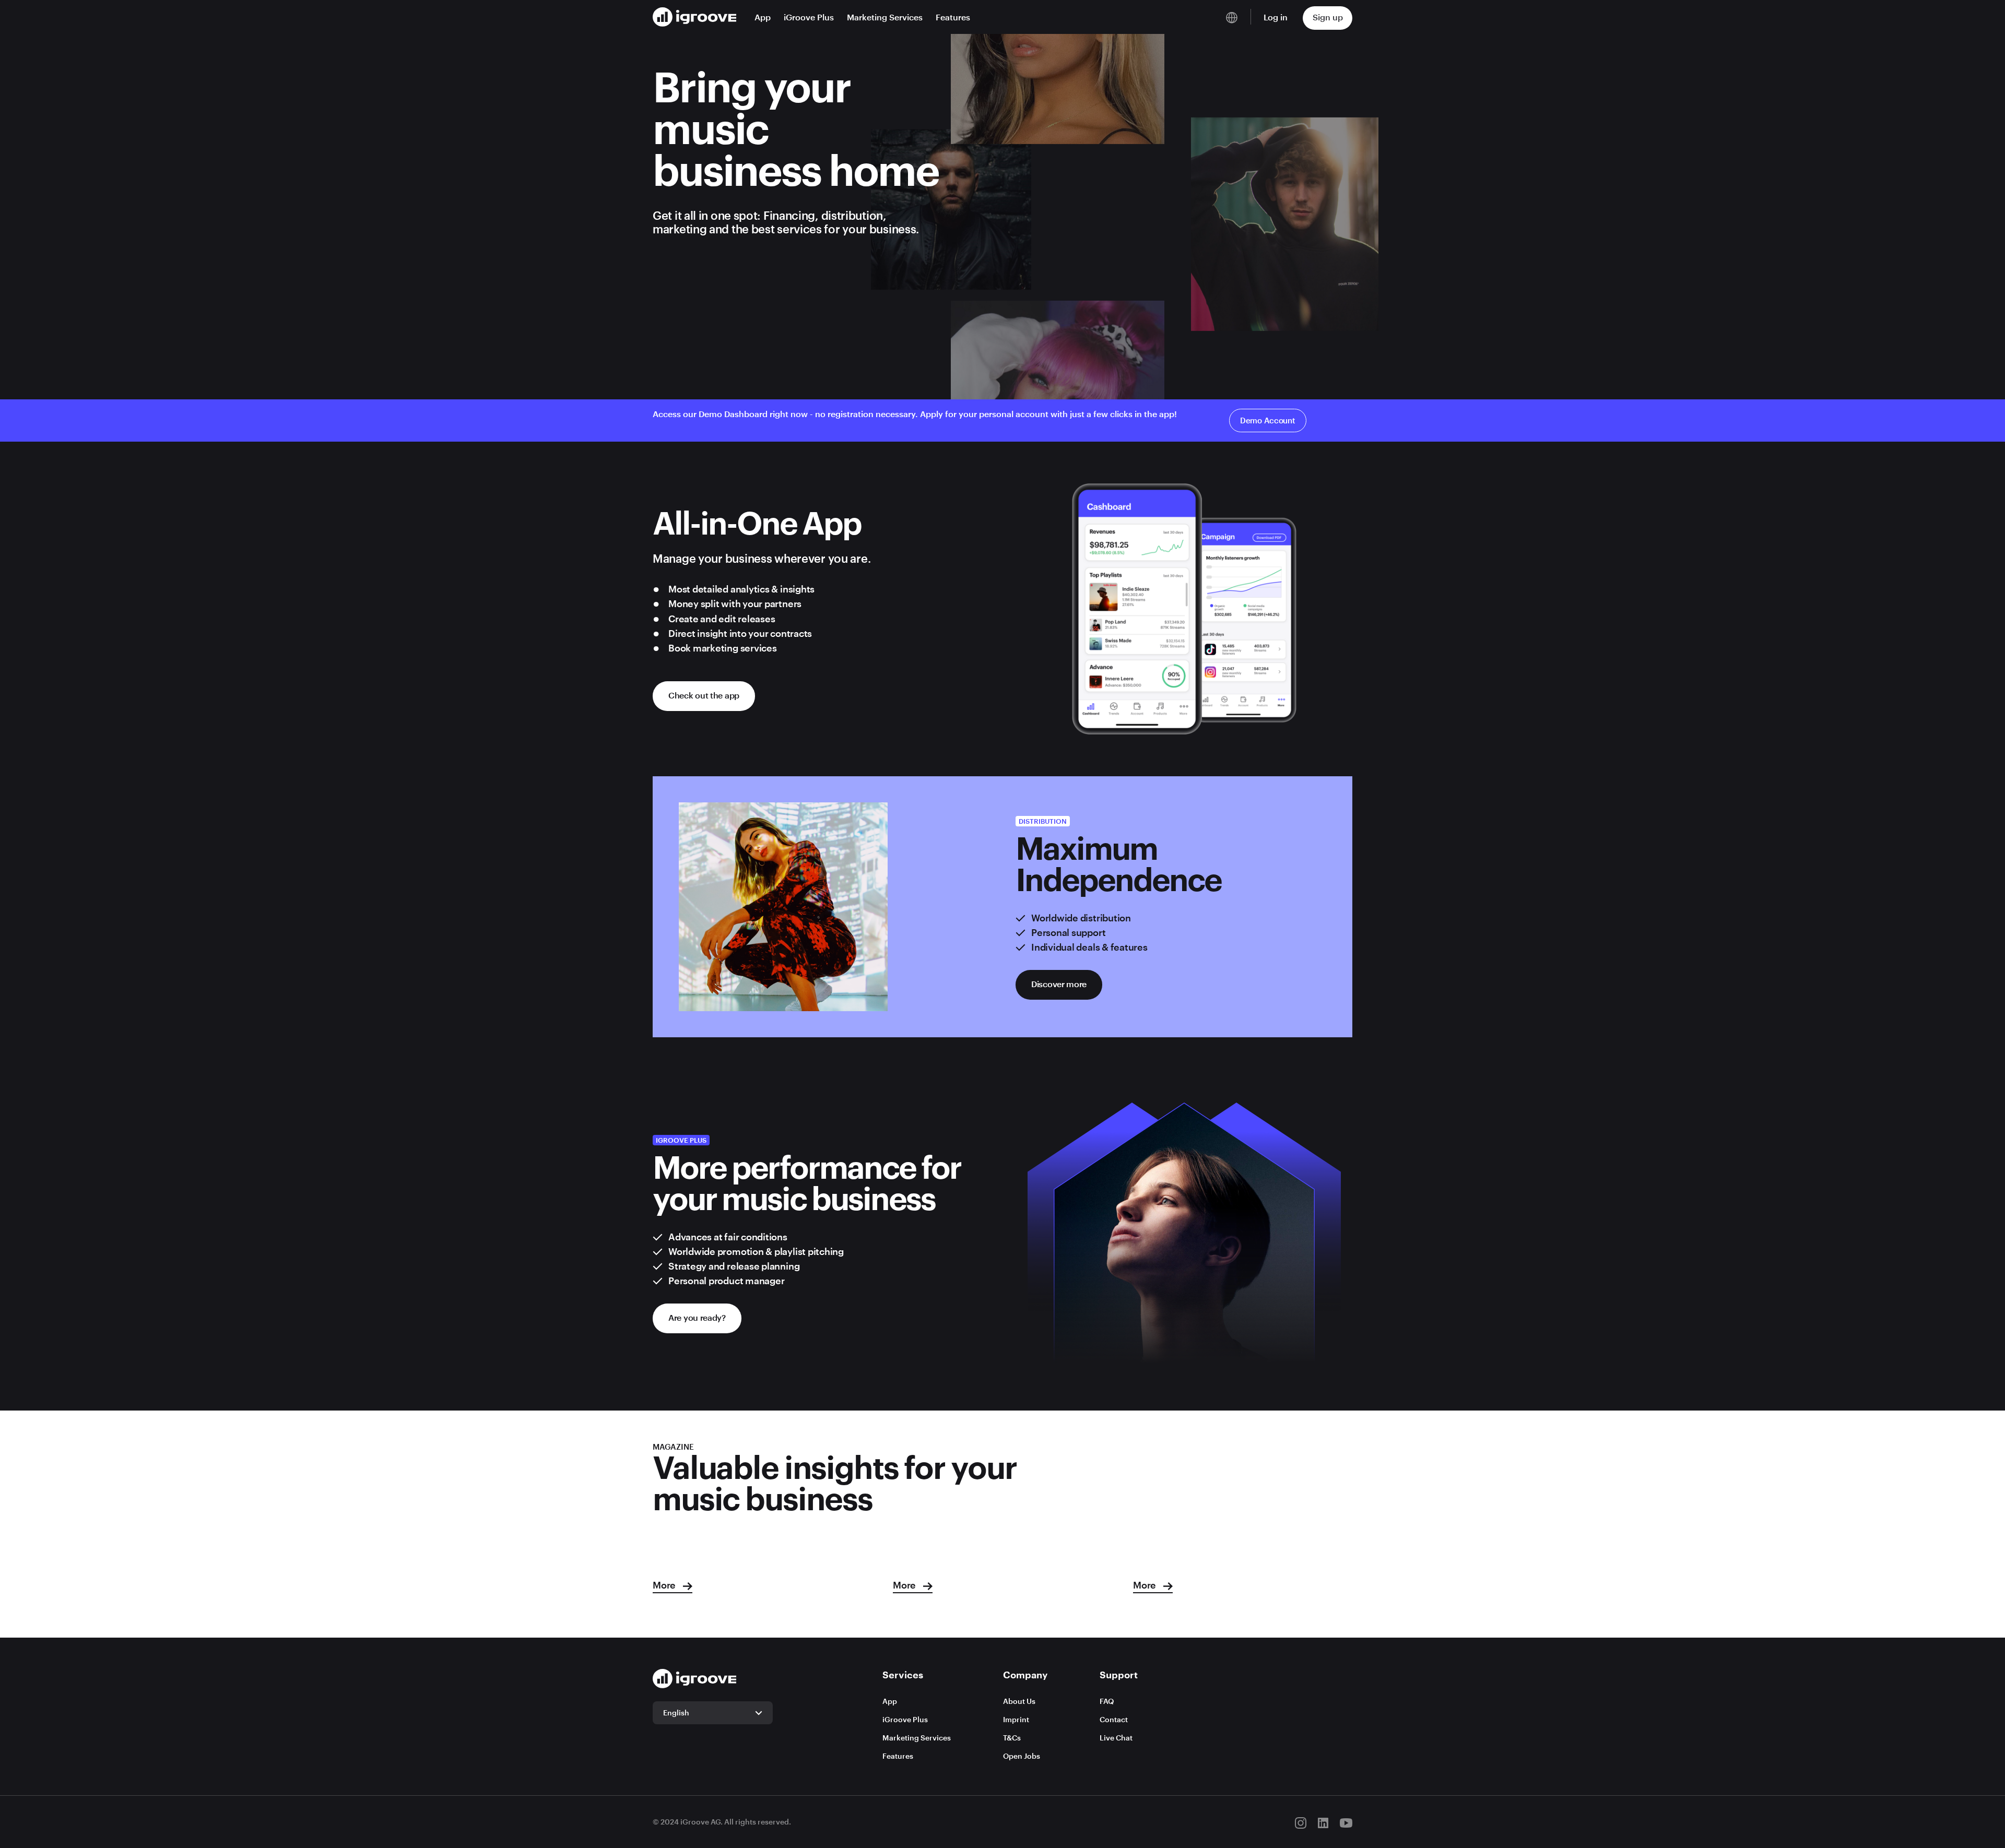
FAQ (1107, 1701)
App (763, 17)
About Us (1019, 1701)
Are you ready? (697, 1317)
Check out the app (704, 695)
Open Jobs (1022, 1756)
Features (953, 17)
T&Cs (1012, 1738)
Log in (1276, 17)
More (665, 1585)
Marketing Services (885, 17)
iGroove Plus (809, 17)
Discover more (1059, 984)
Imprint (1016, 1719)
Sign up (1328, 17)
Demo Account (1268, 420)
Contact (1114, 1719)
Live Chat (1116, 1738)
